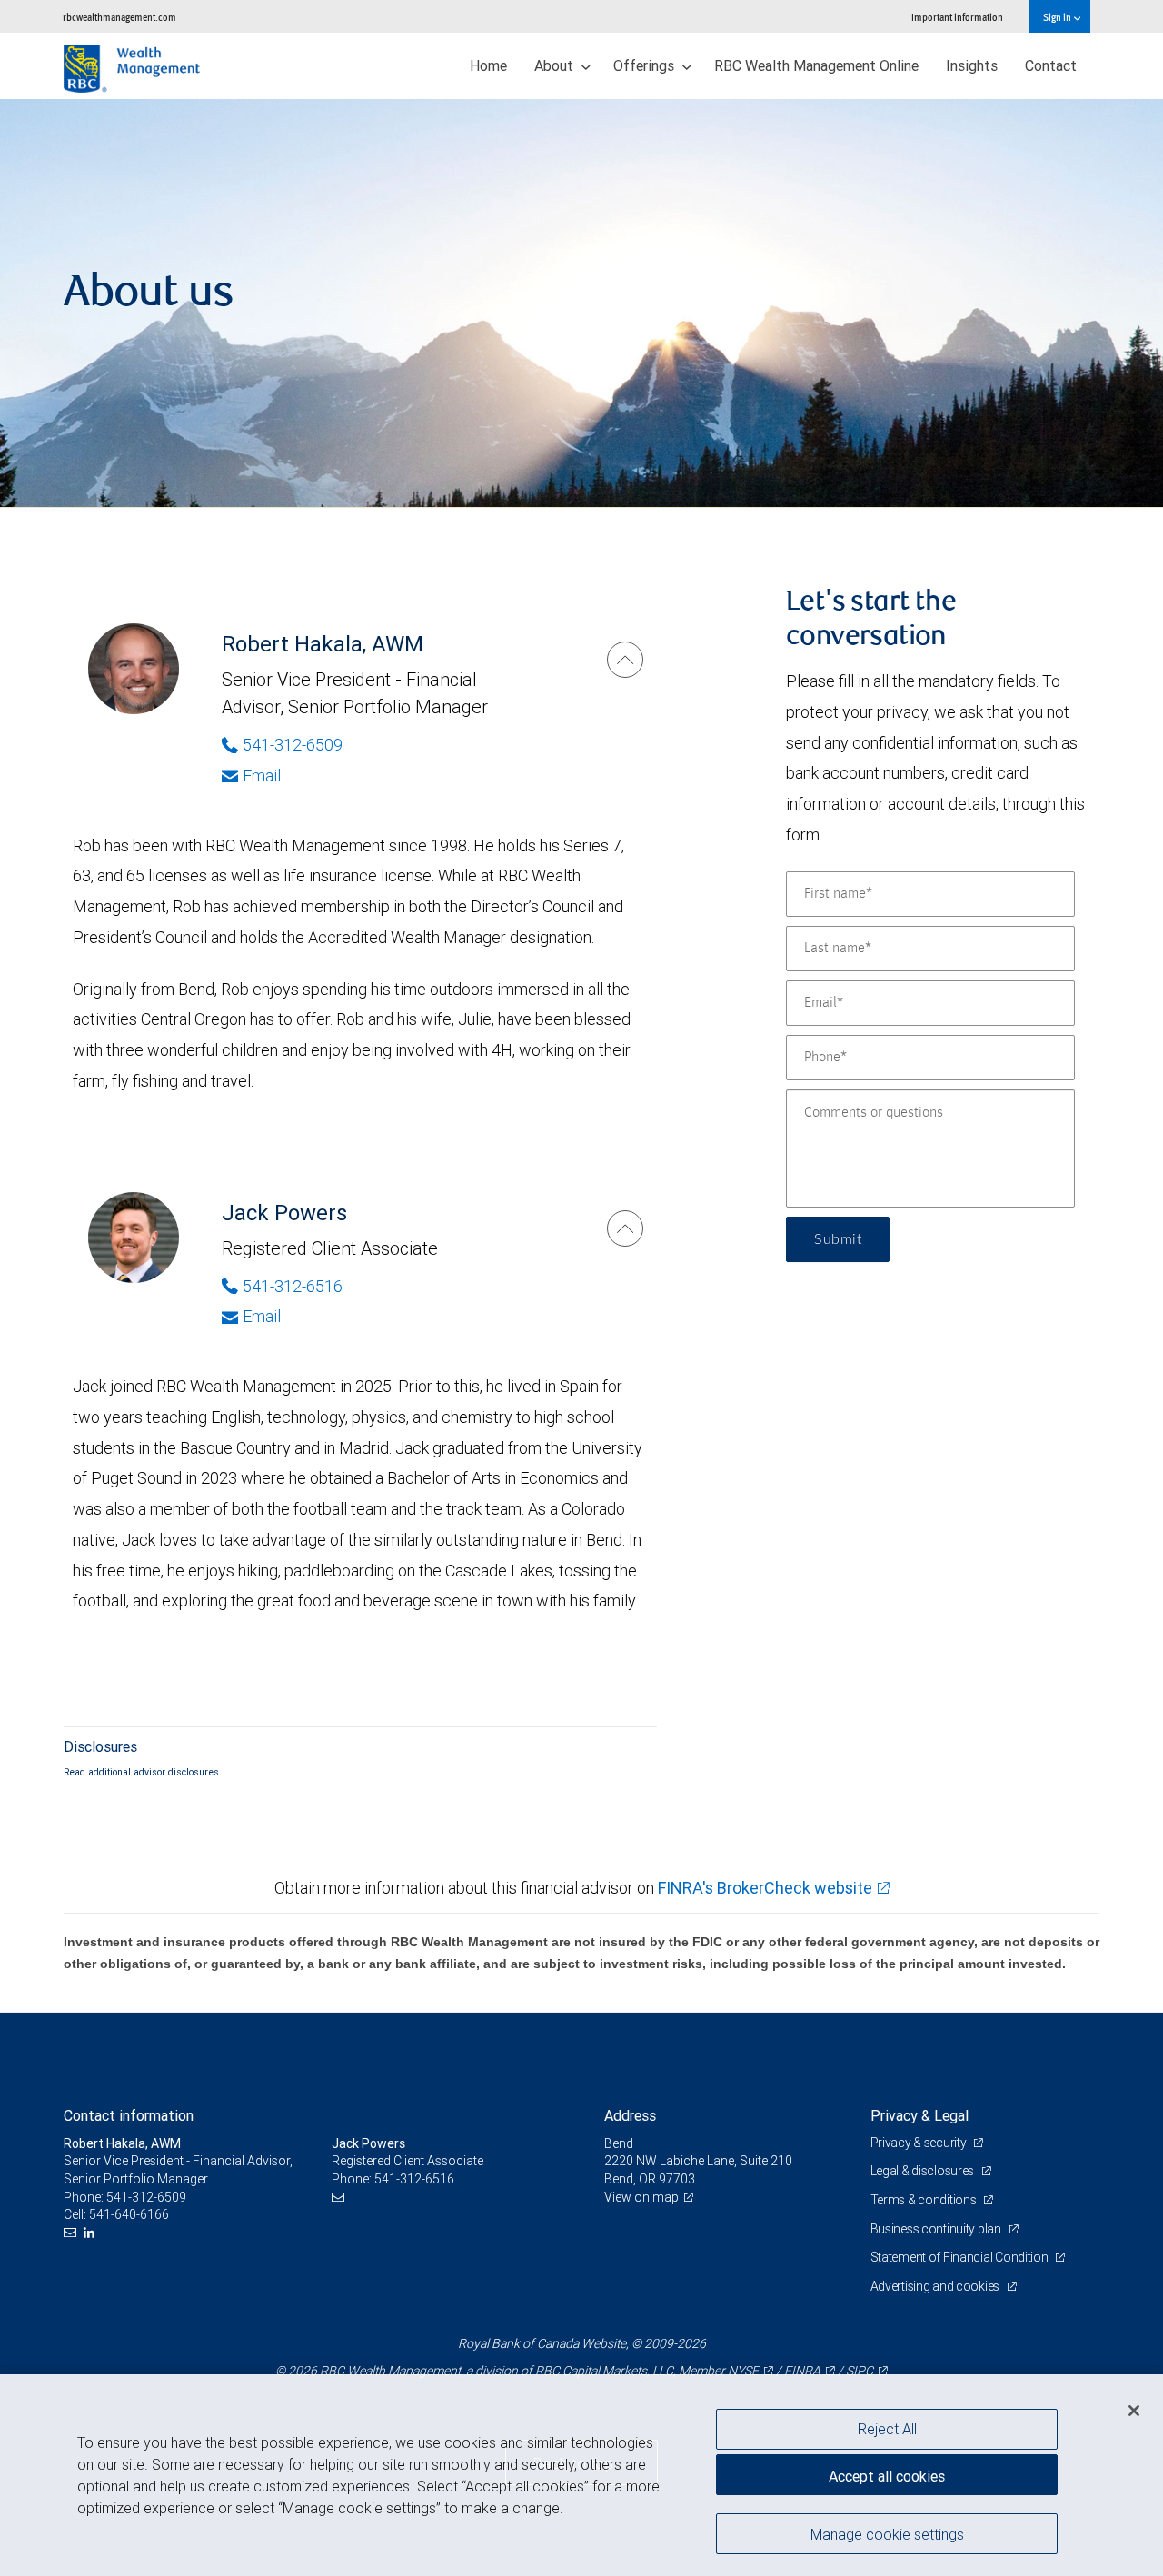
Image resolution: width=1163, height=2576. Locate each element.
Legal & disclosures (924, 2171)
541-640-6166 (129, 2214)
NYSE (743, 2371)
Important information (957, 17)
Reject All (887, 2429)
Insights (972, 65)
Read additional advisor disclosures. (143, 1772)
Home (488, 65)
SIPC (860, 2371)
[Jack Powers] (625, 1228)
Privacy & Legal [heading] (919, 2115)
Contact (1051, 65)
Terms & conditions (925, 2200)
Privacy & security (920, 2143)
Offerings (646, 65)
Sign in (1058, 17)
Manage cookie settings (887, 2533)
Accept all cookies (887, 2476)
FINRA (802, 2371)
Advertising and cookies (936, 2286)
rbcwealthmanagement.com (119, 17)
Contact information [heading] (129, 2115)
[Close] (1134, 2411)
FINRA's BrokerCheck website (765, 1888)
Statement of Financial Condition (961, 2257)
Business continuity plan (937, 2229)
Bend (619, 2143)
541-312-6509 (293, 745)
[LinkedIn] (91, 2233)
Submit (838, 1239)
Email (262, 776)
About (556, 65)
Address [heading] (630, 2115)
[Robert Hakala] (625, 660)
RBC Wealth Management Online (816, 65)
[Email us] (72, 2233)
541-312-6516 (293, 1286)
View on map (641, 2197)
